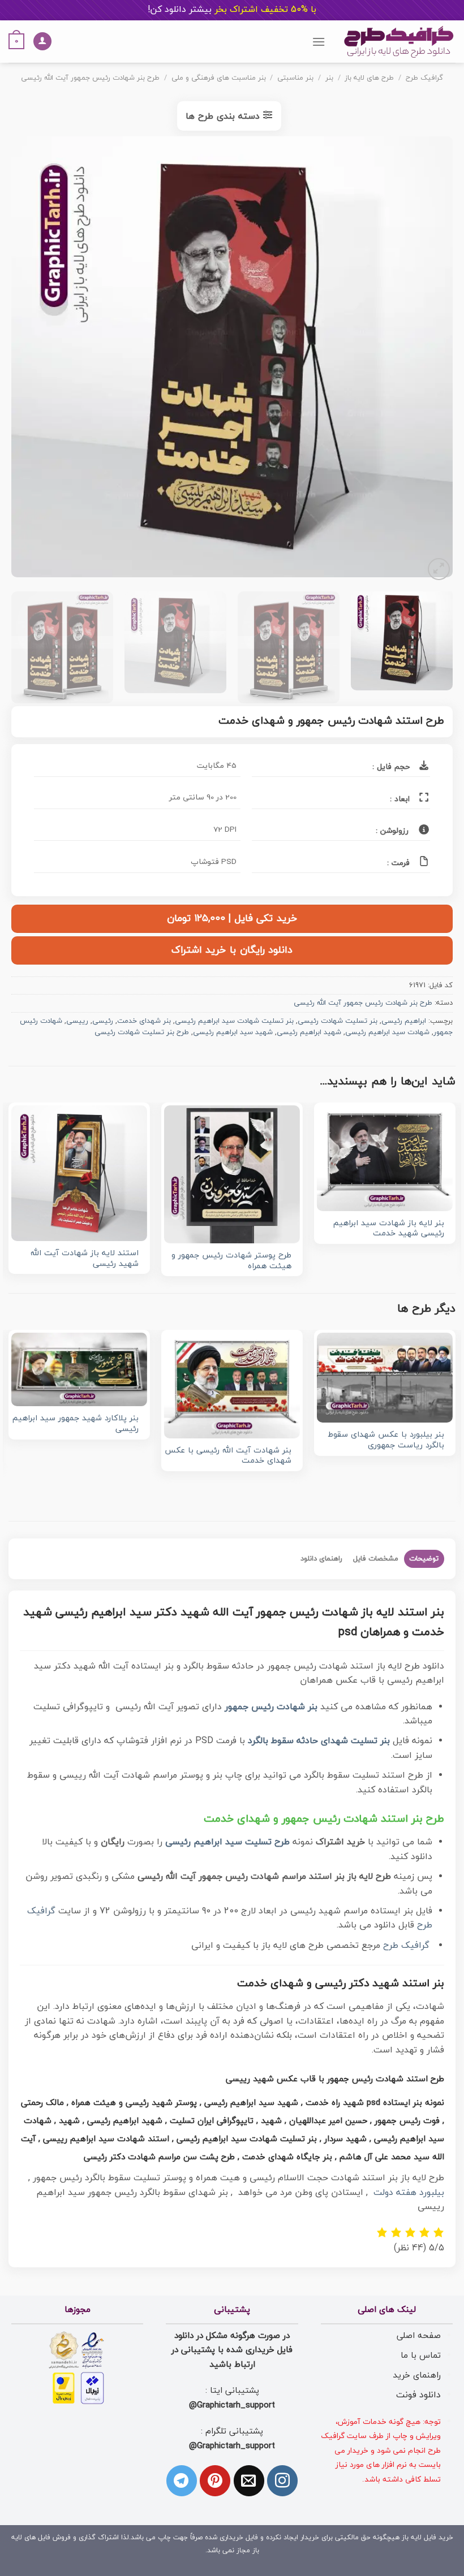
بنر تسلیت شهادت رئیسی (338, 1021)
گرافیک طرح (424, 78)
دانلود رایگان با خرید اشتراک (232, 950)
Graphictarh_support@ (232, 2405)
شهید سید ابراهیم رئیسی (233, 1032)
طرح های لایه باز (369, 78)
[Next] (26, 360)
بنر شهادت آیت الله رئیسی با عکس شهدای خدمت (228, 1456)
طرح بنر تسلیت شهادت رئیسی (142, 1032)
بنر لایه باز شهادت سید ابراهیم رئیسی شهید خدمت (389, 1229)
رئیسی (103, 1021)
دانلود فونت (418, 2395)
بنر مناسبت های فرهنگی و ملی (219, 78)
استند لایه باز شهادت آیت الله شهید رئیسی (85, 1259)
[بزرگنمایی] (439, 569)
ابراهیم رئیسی (404, 1021)
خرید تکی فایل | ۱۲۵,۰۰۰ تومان (232, 919)
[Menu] (319, 42)
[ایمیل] (249, 2480)
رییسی (77, 1021)
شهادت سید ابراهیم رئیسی (387, 1032)
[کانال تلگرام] (182, 2480)
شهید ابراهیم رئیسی (309, 1032)
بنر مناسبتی (295, 78)
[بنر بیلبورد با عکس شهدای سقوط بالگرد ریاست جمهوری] (385, 1378)
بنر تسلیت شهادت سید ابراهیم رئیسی (234, 1021)
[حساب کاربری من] (42, 42)
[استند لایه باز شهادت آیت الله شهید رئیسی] (79, 1173)
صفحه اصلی (419, 2336)
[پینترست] (215, 2480)
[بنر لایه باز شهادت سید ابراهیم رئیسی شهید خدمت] (385, 1158)
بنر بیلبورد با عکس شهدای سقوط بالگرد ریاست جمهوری (386, 1440)
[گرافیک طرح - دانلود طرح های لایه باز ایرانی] (399, 42)
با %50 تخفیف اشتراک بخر (232, 10)
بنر (329, 78)
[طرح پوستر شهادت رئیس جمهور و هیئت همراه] (232, 1174)
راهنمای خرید (417, 2375)
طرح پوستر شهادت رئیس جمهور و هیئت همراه (231, 1261)
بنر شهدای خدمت (144, 1021)
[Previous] (429, 360)
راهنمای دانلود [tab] (321, 1559)
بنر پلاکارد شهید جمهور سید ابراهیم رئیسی (76, 1424)
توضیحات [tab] (424, 1559)
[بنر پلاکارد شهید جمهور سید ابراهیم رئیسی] (79, 1369)
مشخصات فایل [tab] (376, 1559)
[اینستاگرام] (282, 2480)
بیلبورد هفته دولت (409, 2193)
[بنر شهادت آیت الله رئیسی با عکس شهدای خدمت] (232, 1386)
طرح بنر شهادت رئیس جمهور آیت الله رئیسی (90, 78)
